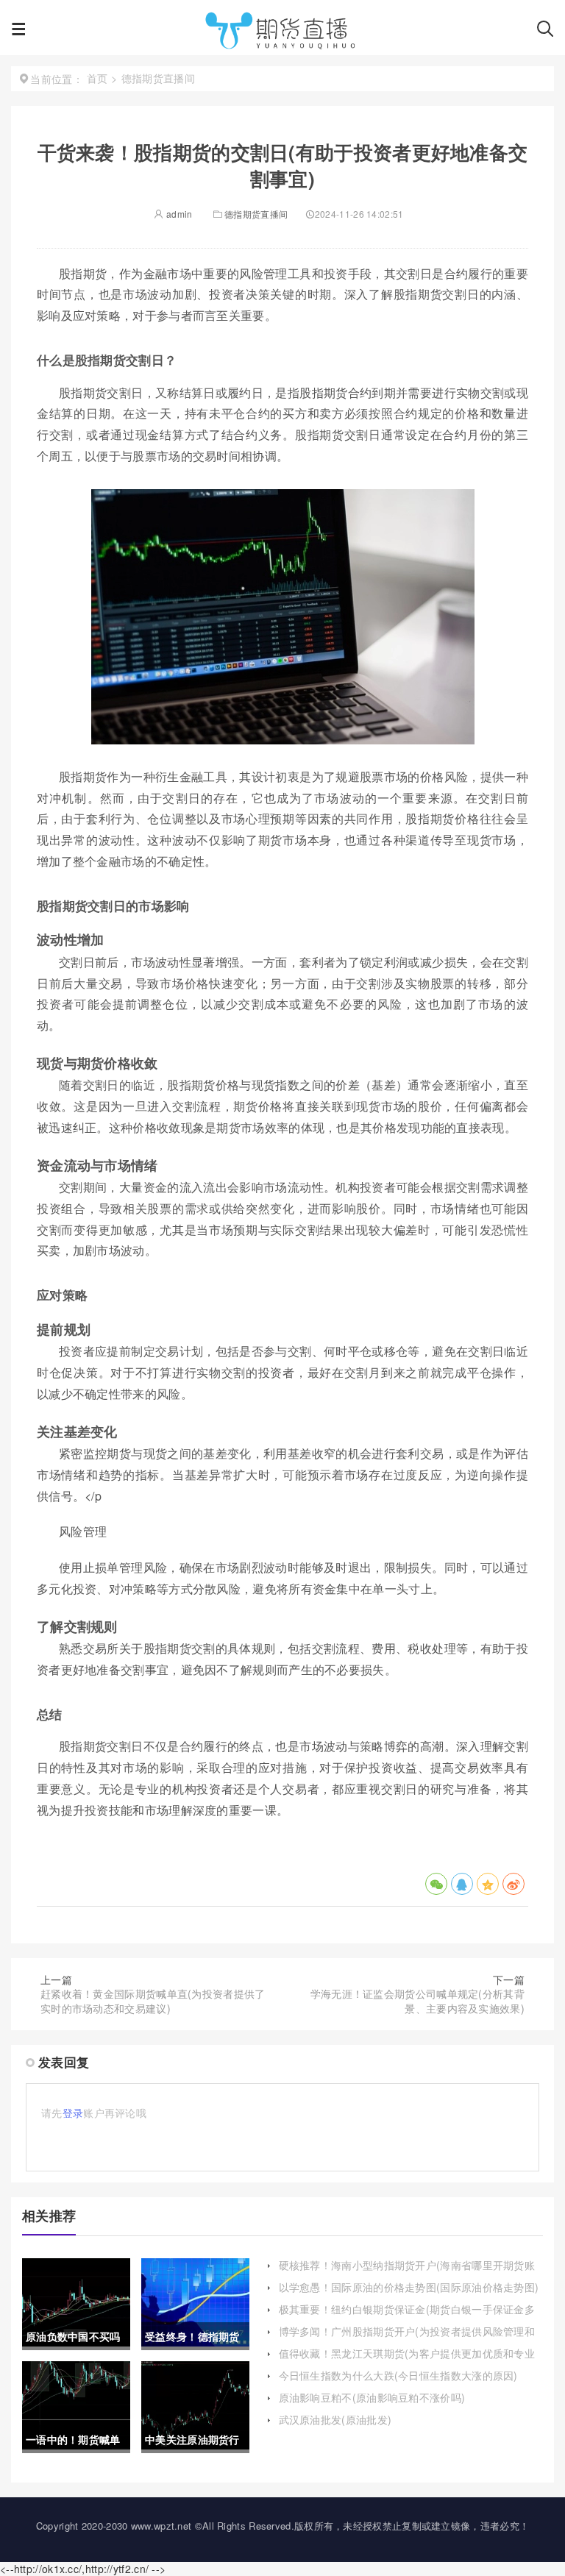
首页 (97, 78)
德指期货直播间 (256, 214)
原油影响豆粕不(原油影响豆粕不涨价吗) (372, 2397)
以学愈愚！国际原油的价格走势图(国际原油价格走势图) (409, 2287)
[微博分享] (514, 1884)
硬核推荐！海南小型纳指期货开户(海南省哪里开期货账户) (407, 2272)
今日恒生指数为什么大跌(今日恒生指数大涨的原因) (398, 2375)
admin (178, 214)
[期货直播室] (281, 33)
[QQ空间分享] (488, 1884)
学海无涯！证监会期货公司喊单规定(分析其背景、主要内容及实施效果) (417, 2001)
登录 (73, 2113)
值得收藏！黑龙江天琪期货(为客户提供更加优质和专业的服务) (407, 2360)
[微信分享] (436, 1884)
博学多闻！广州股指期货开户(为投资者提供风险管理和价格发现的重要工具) (407, 2338)
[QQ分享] (462, 1884)
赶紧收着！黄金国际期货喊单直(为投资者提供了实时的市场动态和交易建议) (153, 2001)
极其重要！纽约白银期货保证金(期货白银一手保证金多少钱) (407, 2316)
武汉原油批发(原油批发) (335, 2419)
